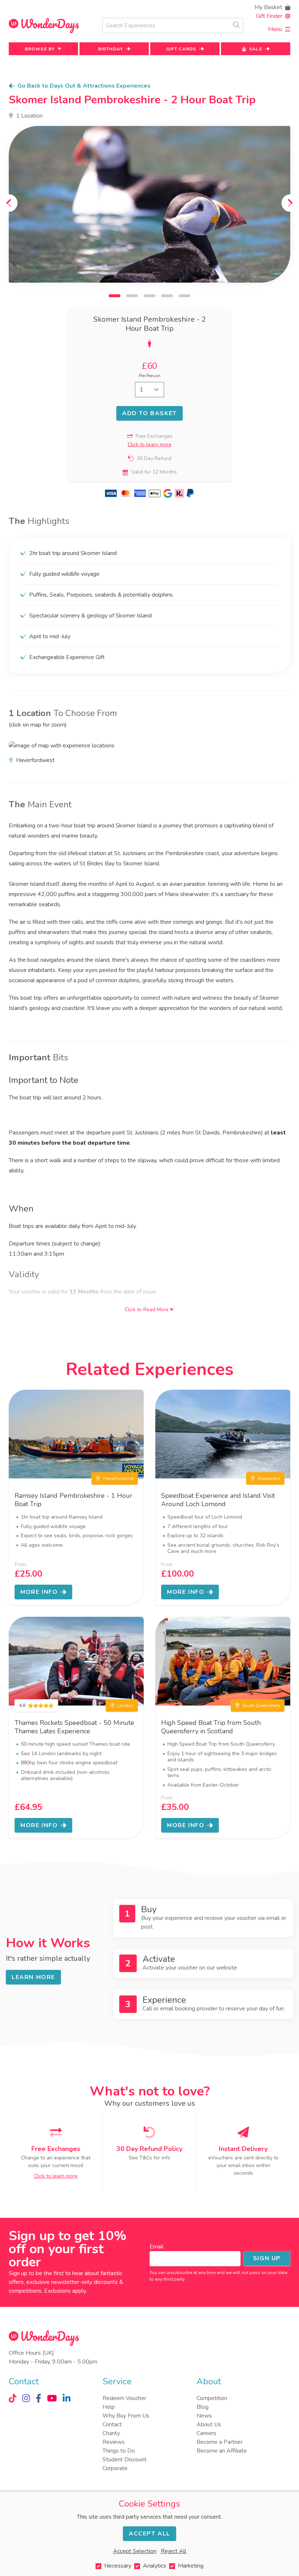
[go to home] (44, 26)
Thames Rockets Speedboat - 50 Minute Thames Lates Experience (74, 1727)
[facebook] (38, 2398)
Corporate (115, 2468)
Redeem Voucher (124, 2398)
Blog (203, 2407)
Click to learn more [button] (149, 445)
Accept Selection (135, 2551)
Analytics (155, 2566)
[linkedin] (67, 2398)
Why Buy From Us (126, 2416)
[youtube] (52, 2398)
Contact (112, 2424)
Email (156, 2247)
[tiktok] (13, 2398)
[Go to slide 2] (132, 296)
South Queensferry (261, 1706)
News (204, 2416)
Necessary (118, 2566)
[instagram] (26, 2398)
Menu (275, 29)
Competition (212, 2398)
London (125, 1706)
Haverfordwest (118, 1478)
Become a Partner (220, 2442)
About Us (209, 2424)
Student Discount (125, 2460)
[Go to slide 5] (185, 296)
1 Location (29, 116)
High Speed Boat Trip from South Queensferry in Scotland (211, 1727)
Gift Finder (269, 16)
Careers (206, 2433)
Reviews (114, 2442)
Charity (111, 2433)
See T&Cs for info (149, 2158)
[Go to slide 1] (114, 296)
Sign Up (267, 2258)
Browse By (40, 49)
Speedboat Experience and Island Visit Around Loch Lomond (218, 1500)
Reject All (174, 2551)
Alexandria (269, 1478)
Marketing (191, 2566)
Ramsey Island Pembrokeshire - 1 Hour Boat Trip (73, 1500)
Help (109, 2407)
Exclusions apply (65, 2291)
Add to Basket (149, 413)
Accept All (149, 2534)
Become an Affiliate (222, 2451)
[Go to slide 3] (149, 296)
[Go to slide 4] (167, 296)
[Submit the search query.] (236, 25)
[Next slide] (290, 203)
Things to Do (119, 2451)
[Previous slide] (9, 203)
